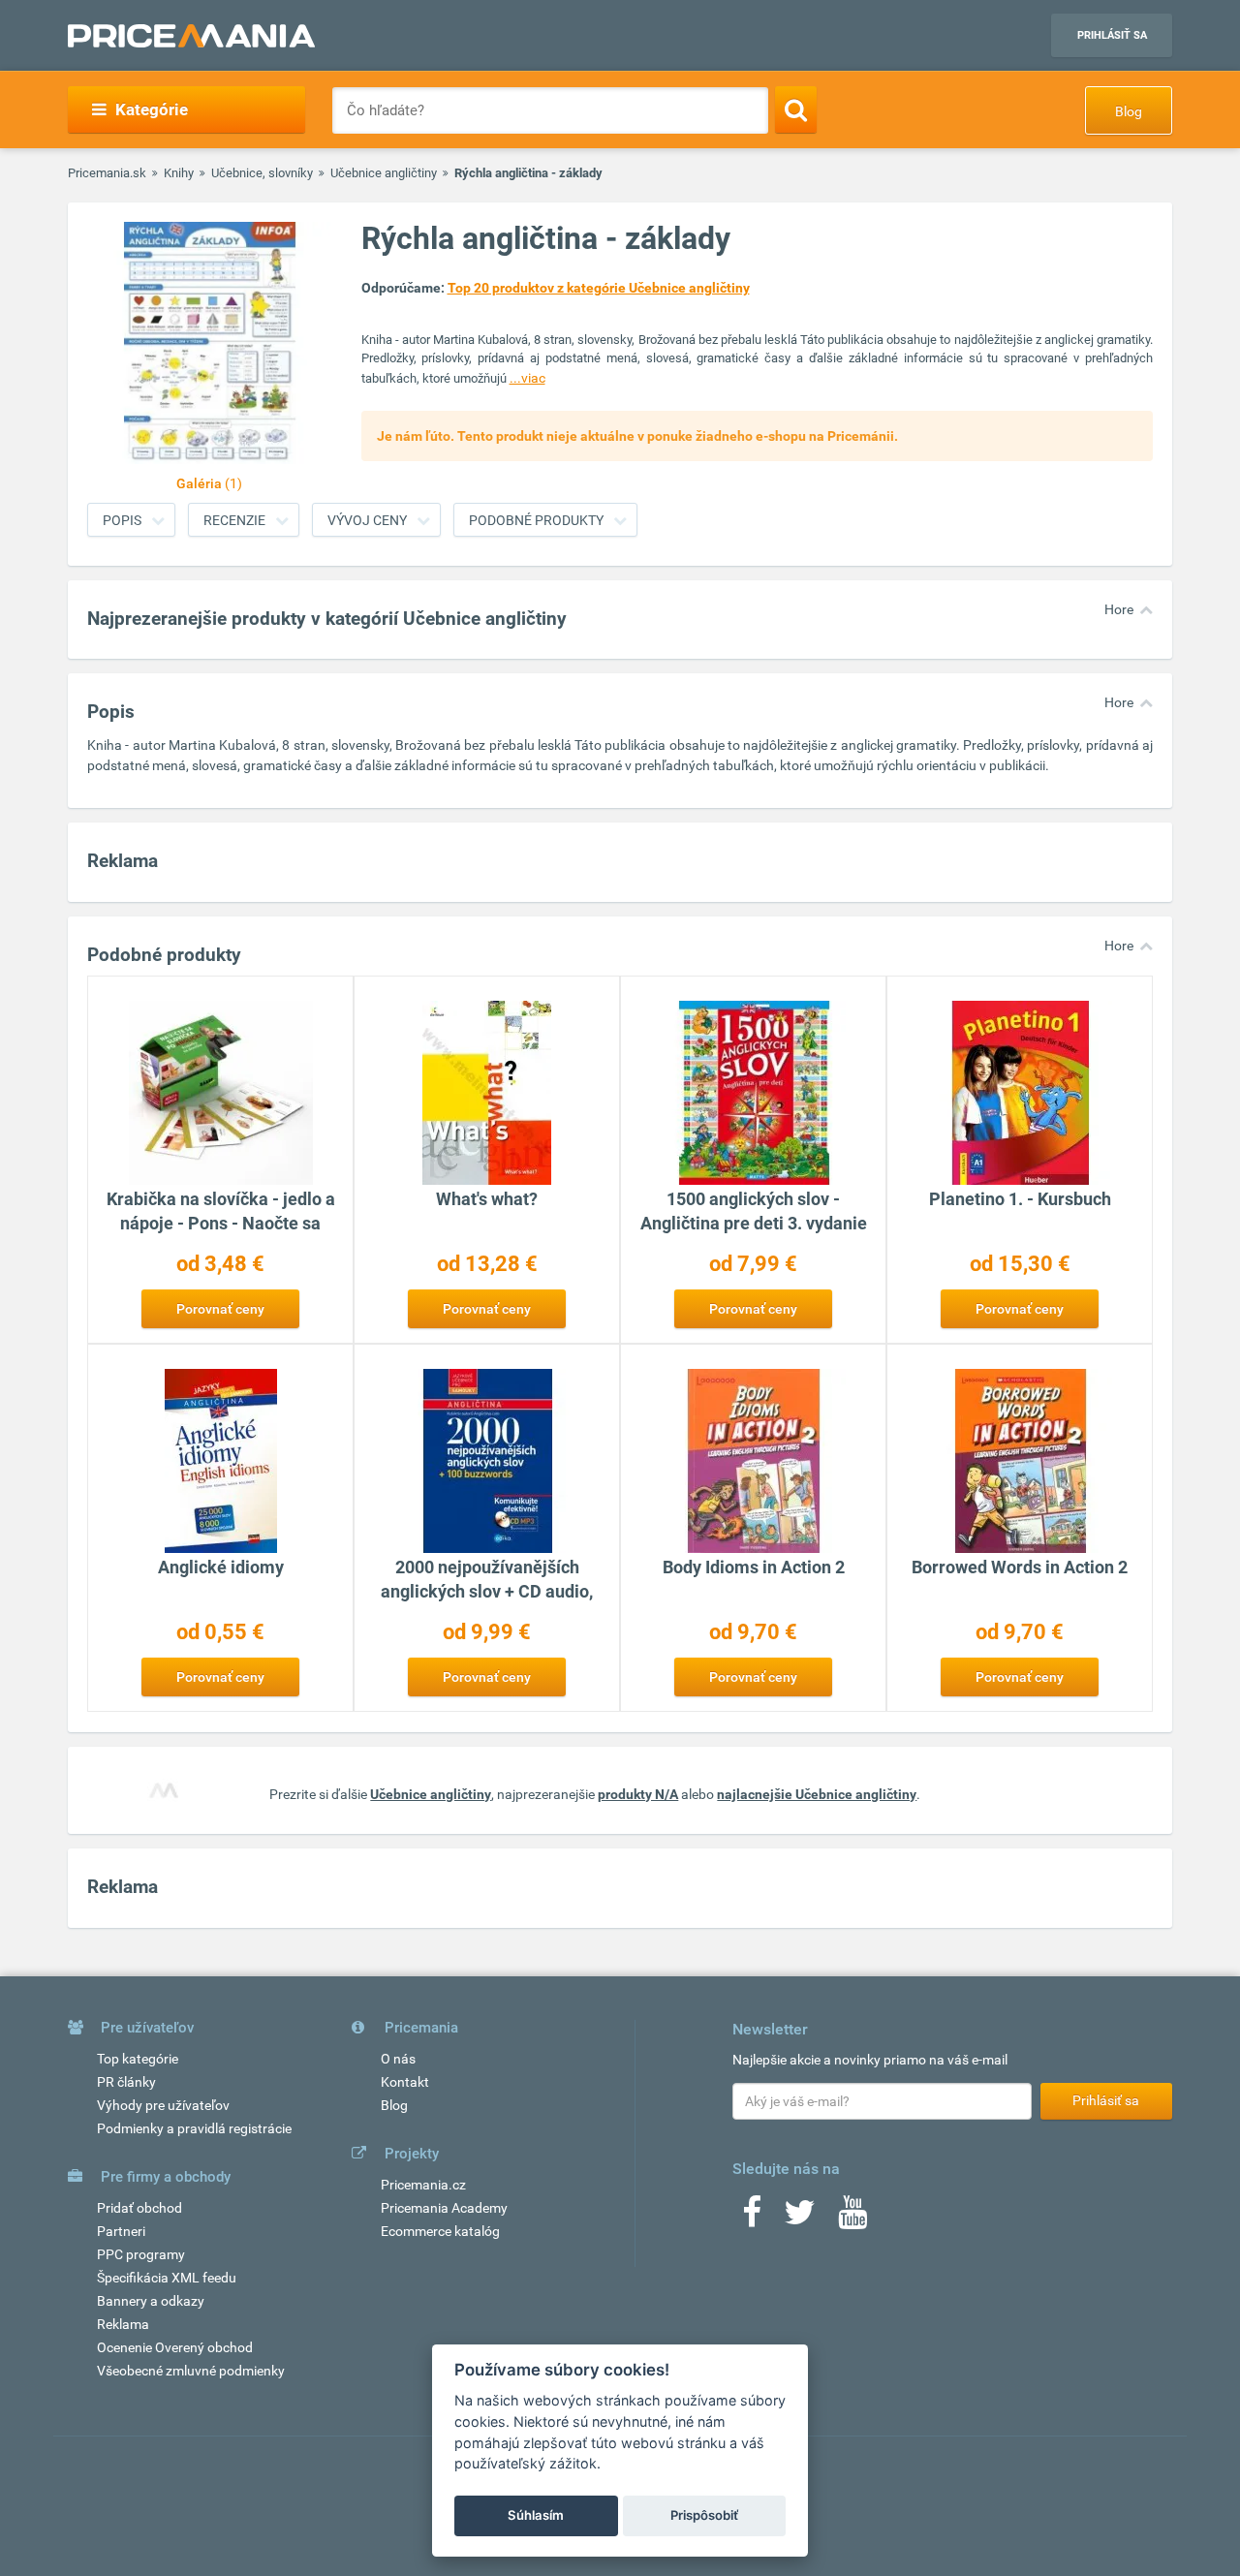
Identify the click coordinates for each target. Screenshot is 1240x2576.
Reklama (123, 2324)
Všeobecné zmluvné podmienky (191, 2371)
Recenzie (234, 520)
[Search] (796, 109)
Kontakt (405, 2082)
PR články (126, 2082)
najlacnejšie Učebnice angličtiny (817, 1794)
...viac (527, 378)
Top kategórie (138, 2059)
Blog (1129, 111)
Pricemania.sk (107, 173)
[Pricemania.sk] (191, 36)
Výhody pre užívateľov (163, 2105)
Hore (1119, 609)
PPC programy (141, 2254)
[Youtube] (852, 2219)
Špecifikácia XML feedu (167, 2278)
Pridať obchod (139, 2208)
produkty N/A (638, 1794)
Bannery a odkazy (151, 2301)
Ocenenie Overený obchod (175, 2347)
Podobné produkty (536, 520)
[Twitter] (800, 2219)
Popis (122, 520)
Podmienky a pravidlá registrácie (194, 2128)
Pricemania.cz (423, 2185)
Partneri (121, 2231)
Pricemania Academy (444, 2208)
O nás (398, 2059)
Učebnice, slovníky (262, 173)
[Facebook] (752, 2219)
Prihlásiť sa (1112, 35)
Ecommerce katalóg (440, 2231)
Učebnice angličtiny (384, 173)
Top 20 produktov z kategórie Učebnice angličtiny (599, 288)
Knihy (179, 173)
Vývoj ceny (367, 520)
